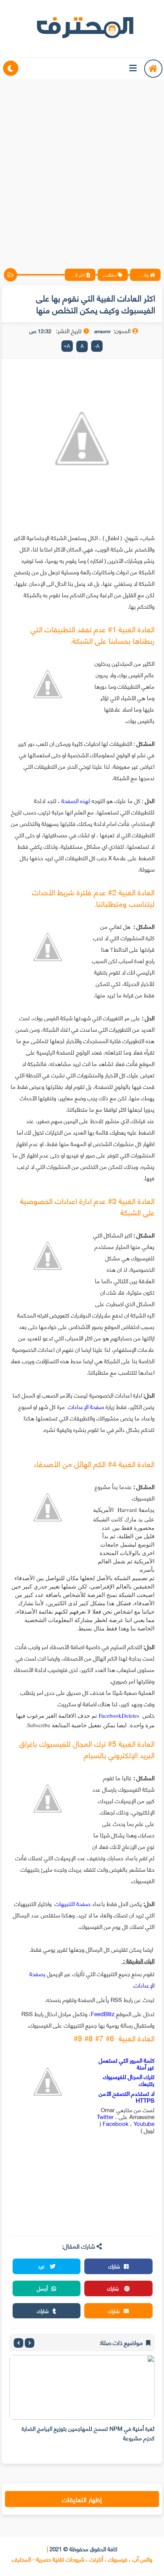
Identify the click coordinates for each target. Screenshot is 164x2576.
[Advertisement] (82, 168)
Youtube (144, 2123)
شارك (114, 2266)
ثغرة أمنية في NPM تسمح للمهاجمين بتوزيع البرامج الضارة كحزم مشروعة (88, 2433)
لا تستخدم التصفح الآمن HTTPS (127, 2097)
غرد (42, 2266)
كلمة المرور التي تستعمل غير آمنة (127, 2063)
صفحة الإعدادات (87, 1406)
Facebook (116, 2123)
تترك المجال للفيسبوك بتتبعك (129, 2080)
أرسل (42, 2288)
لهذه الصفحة (76, 800)
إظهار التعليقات (82, 2499)
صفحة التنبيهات (72, 1903)
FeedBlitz (103, 2013)
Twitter (106, 2116)
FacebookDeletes (119, 1715)
